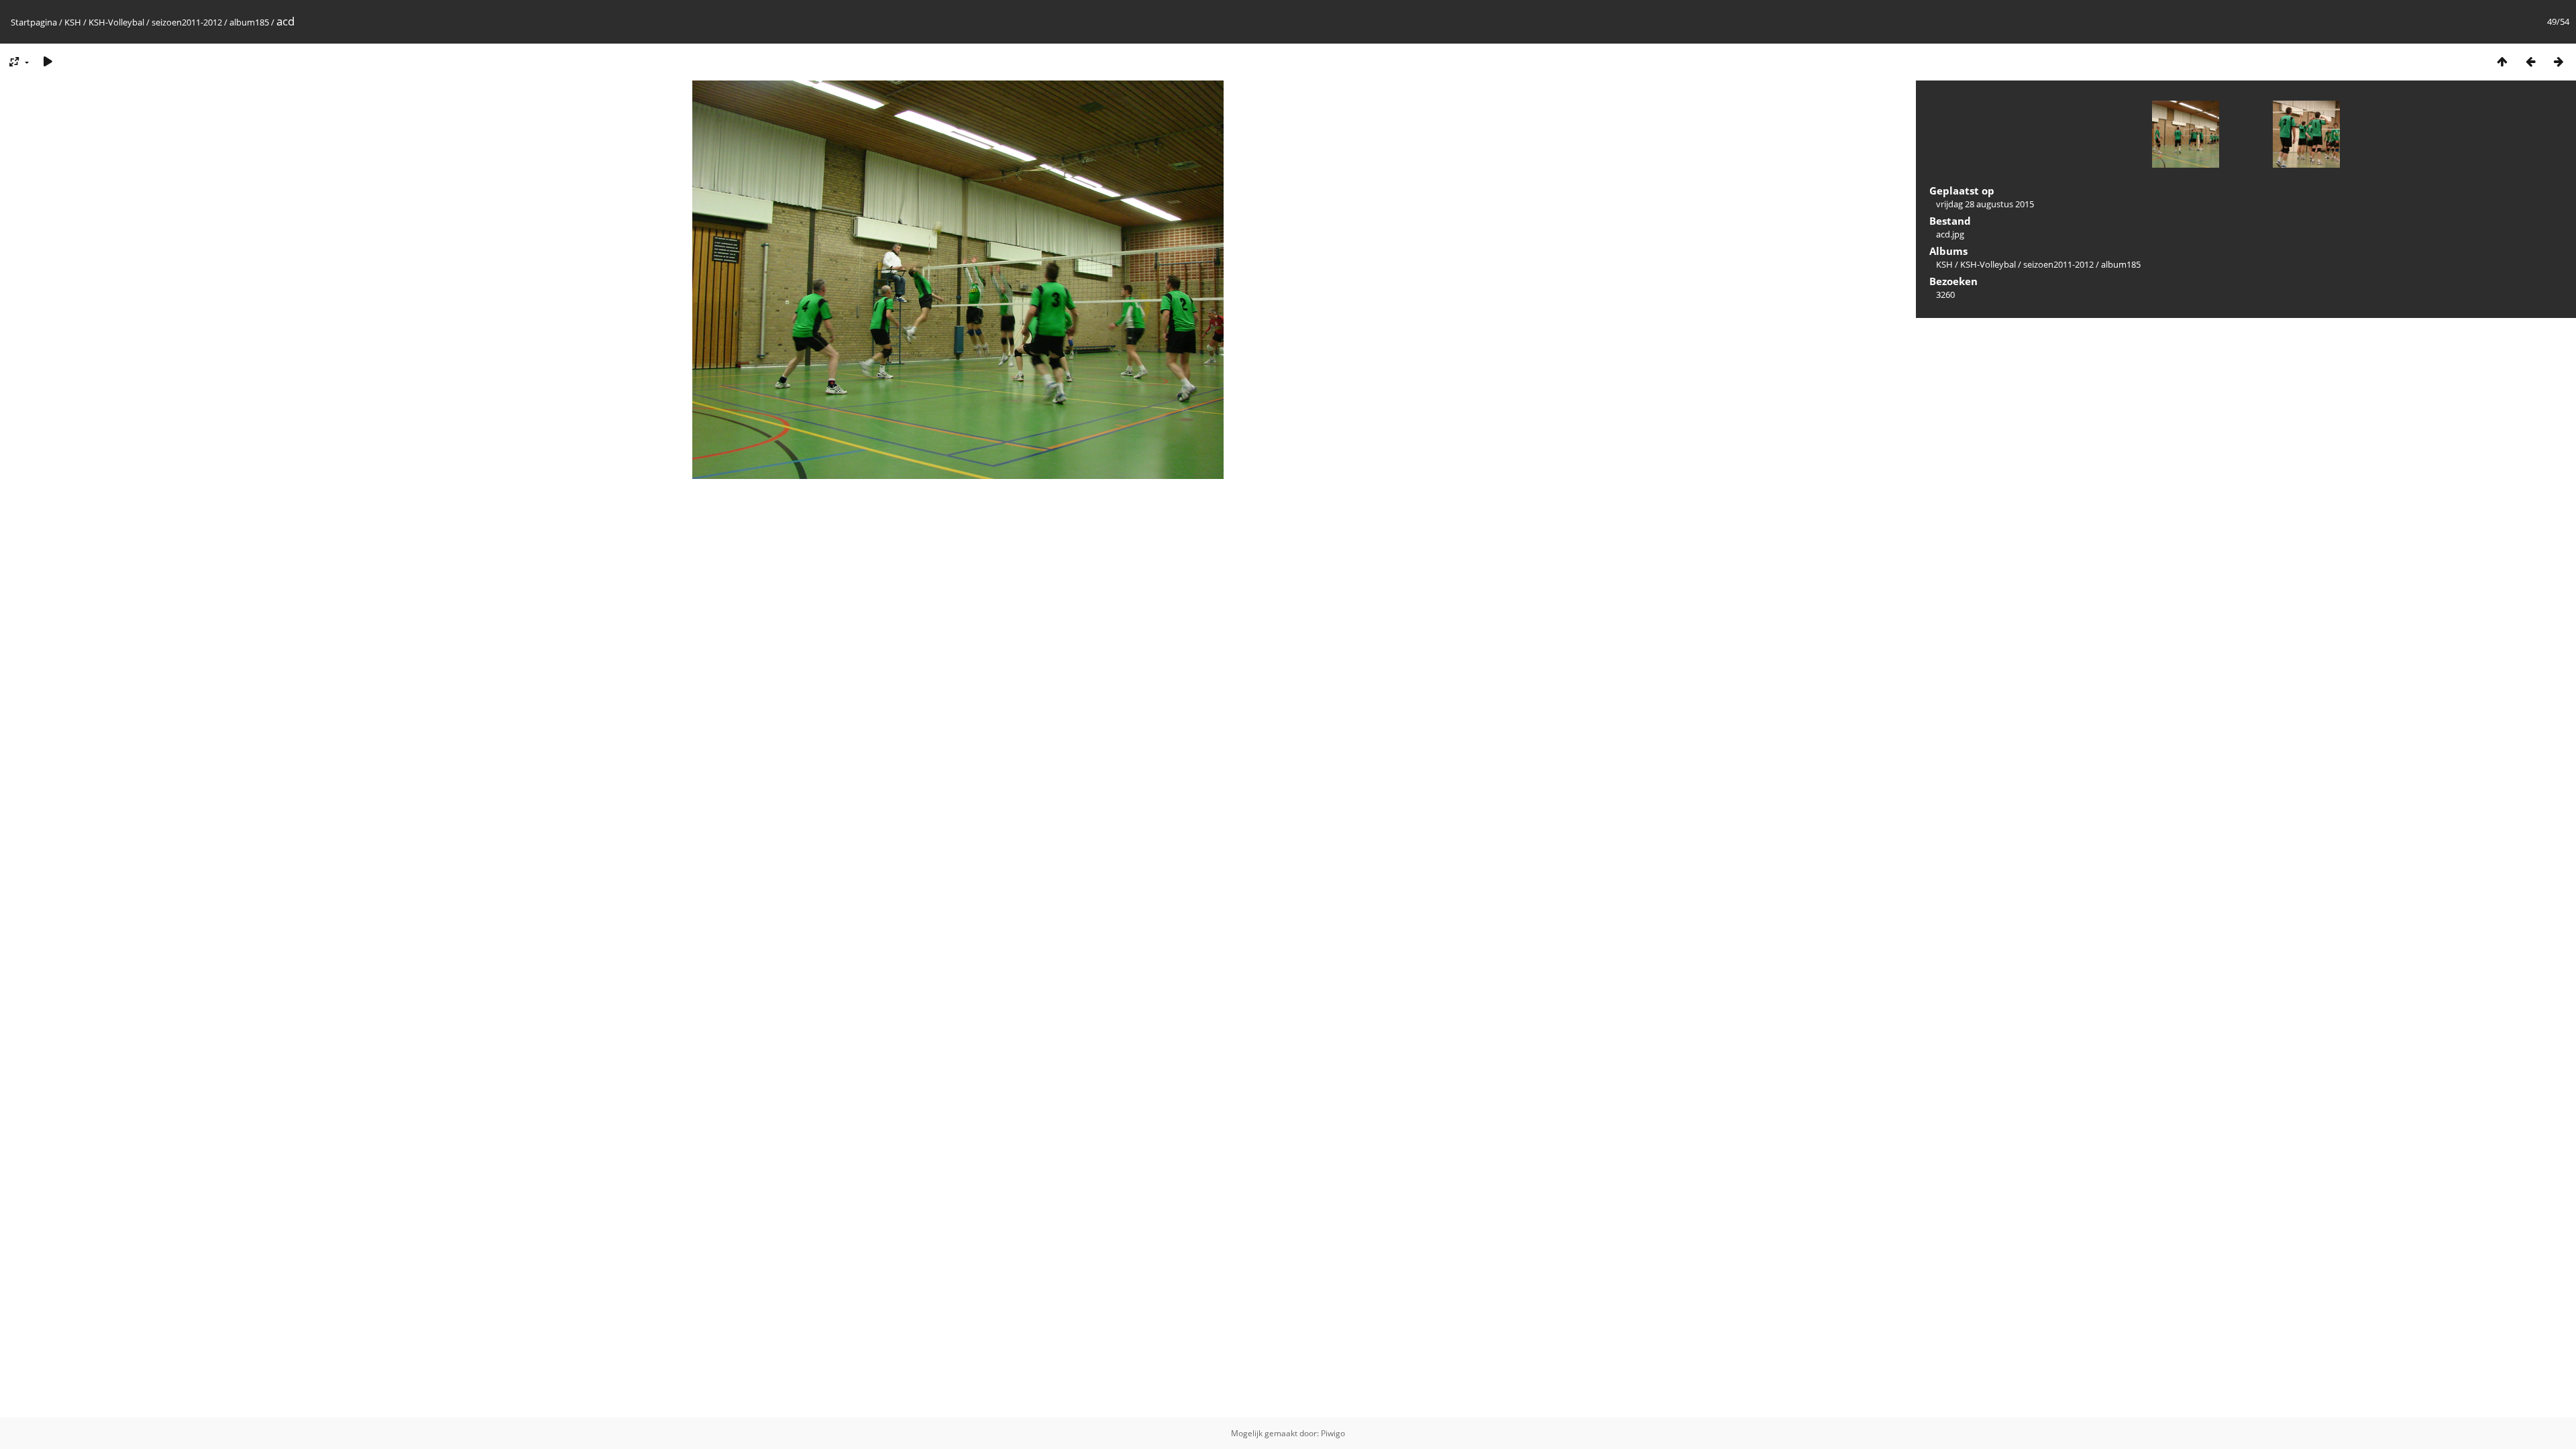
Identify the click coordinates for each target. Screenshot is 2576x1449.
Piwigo (1333, 1433)
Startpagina (34, 22)
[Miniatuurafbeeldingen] (2502, 61)
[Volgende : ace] (2559, 61)
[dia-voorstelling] (48, 61)
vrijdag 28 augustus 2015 (1985, 204)
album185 (249, 22)
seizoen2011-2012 (187, 22)
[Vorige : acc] (2530, 61)
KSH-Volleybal (116, 22)
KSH (73, 22)
